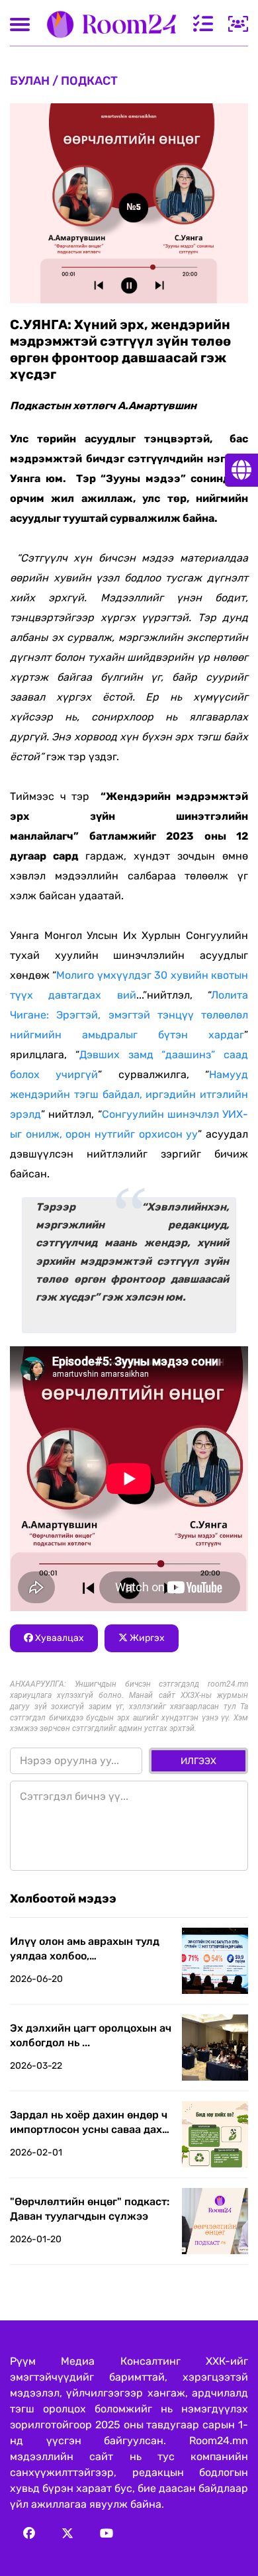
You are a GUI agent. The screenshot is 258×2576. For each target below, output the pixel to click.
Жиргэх (146, 1638)
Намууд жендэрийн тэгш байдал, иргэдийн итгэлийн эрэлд (129, 1094)
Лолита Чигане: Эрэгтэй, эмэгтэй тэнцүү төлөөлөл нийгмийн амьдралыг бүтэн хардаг (129, 1015)
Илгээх (198, 1761)
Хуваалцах (59, 1638)
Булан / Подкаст (64, 81)
